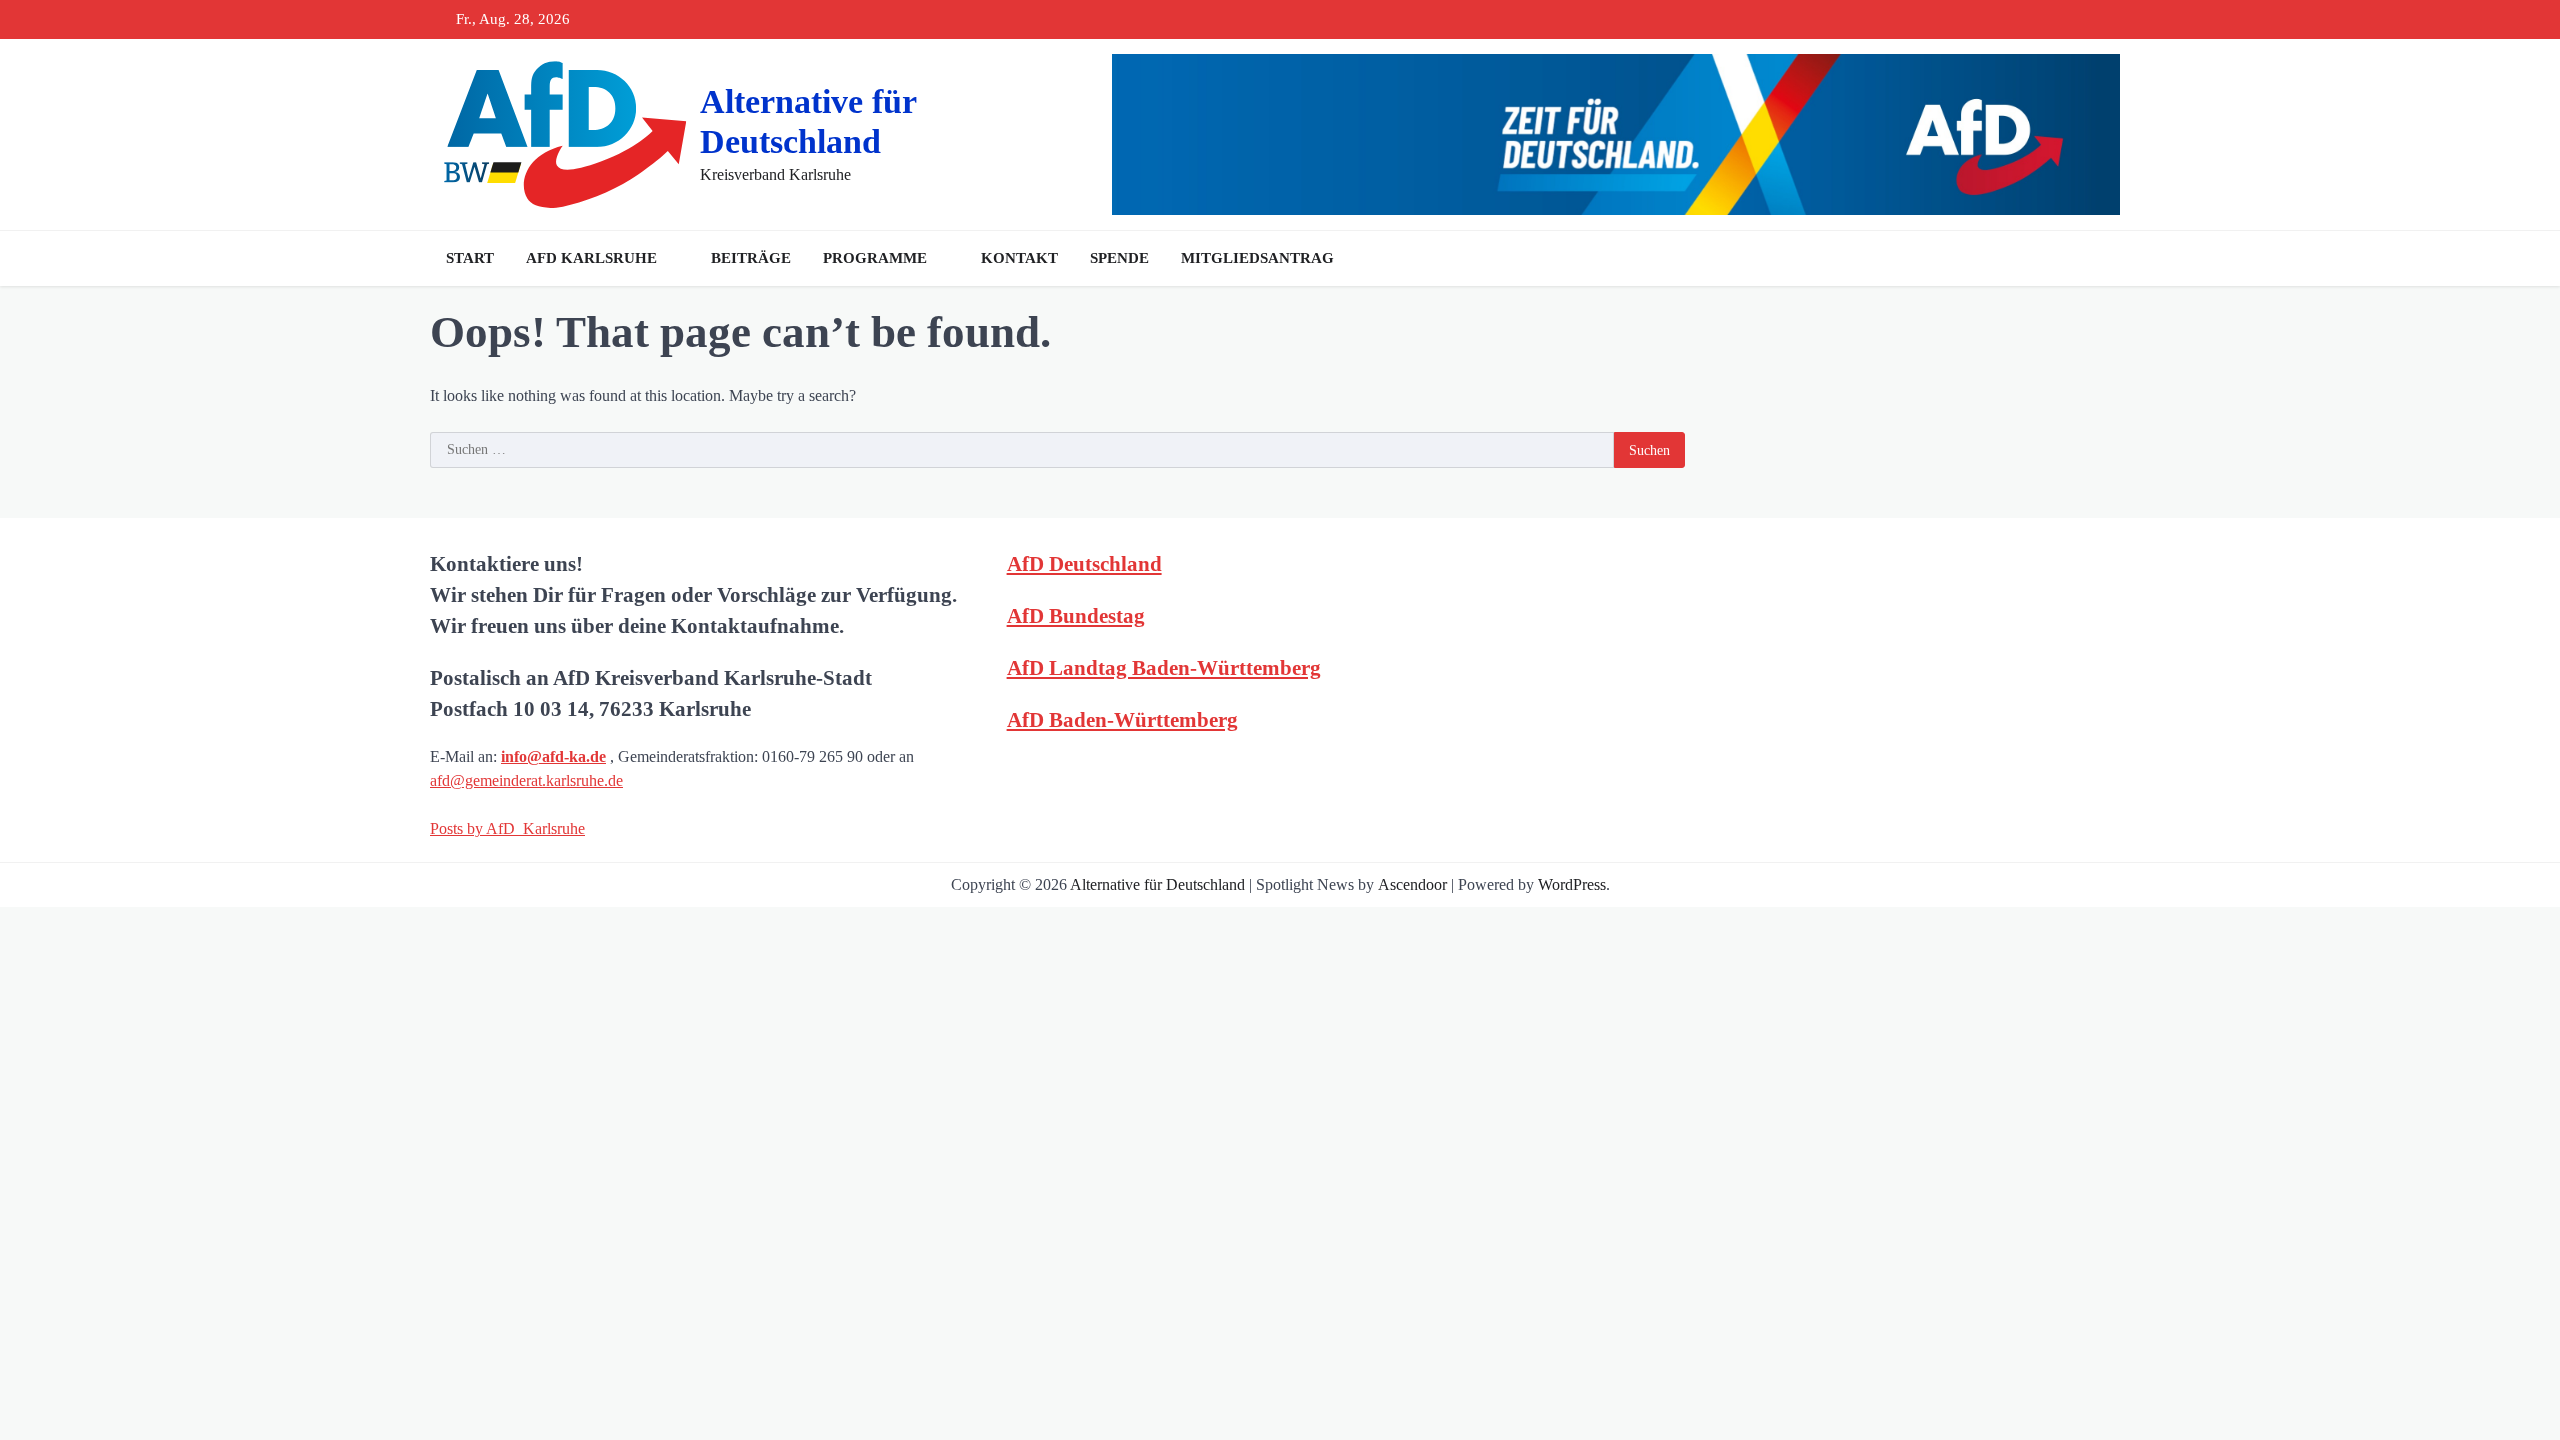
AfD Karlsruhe (591, 258)
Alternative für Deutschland (1157, 884)
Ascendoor (1412, 884)
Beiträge (751, 258)
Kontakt (1019, 258)
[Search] (2110, 258)
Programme (875, 258)
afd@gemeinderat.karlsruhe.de (526, 780)
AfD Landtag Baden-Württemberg (1164, 667)
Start (470, 258)
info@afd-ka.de (553, 756)
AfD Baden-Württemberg (1122, 719)
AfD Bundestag (1076, 615)
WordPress (1572, 884)
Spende (1119, 258)
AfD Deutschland (1084, 563)
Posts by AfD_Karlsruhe (507, 828)
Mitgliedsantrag (1257, 258)
